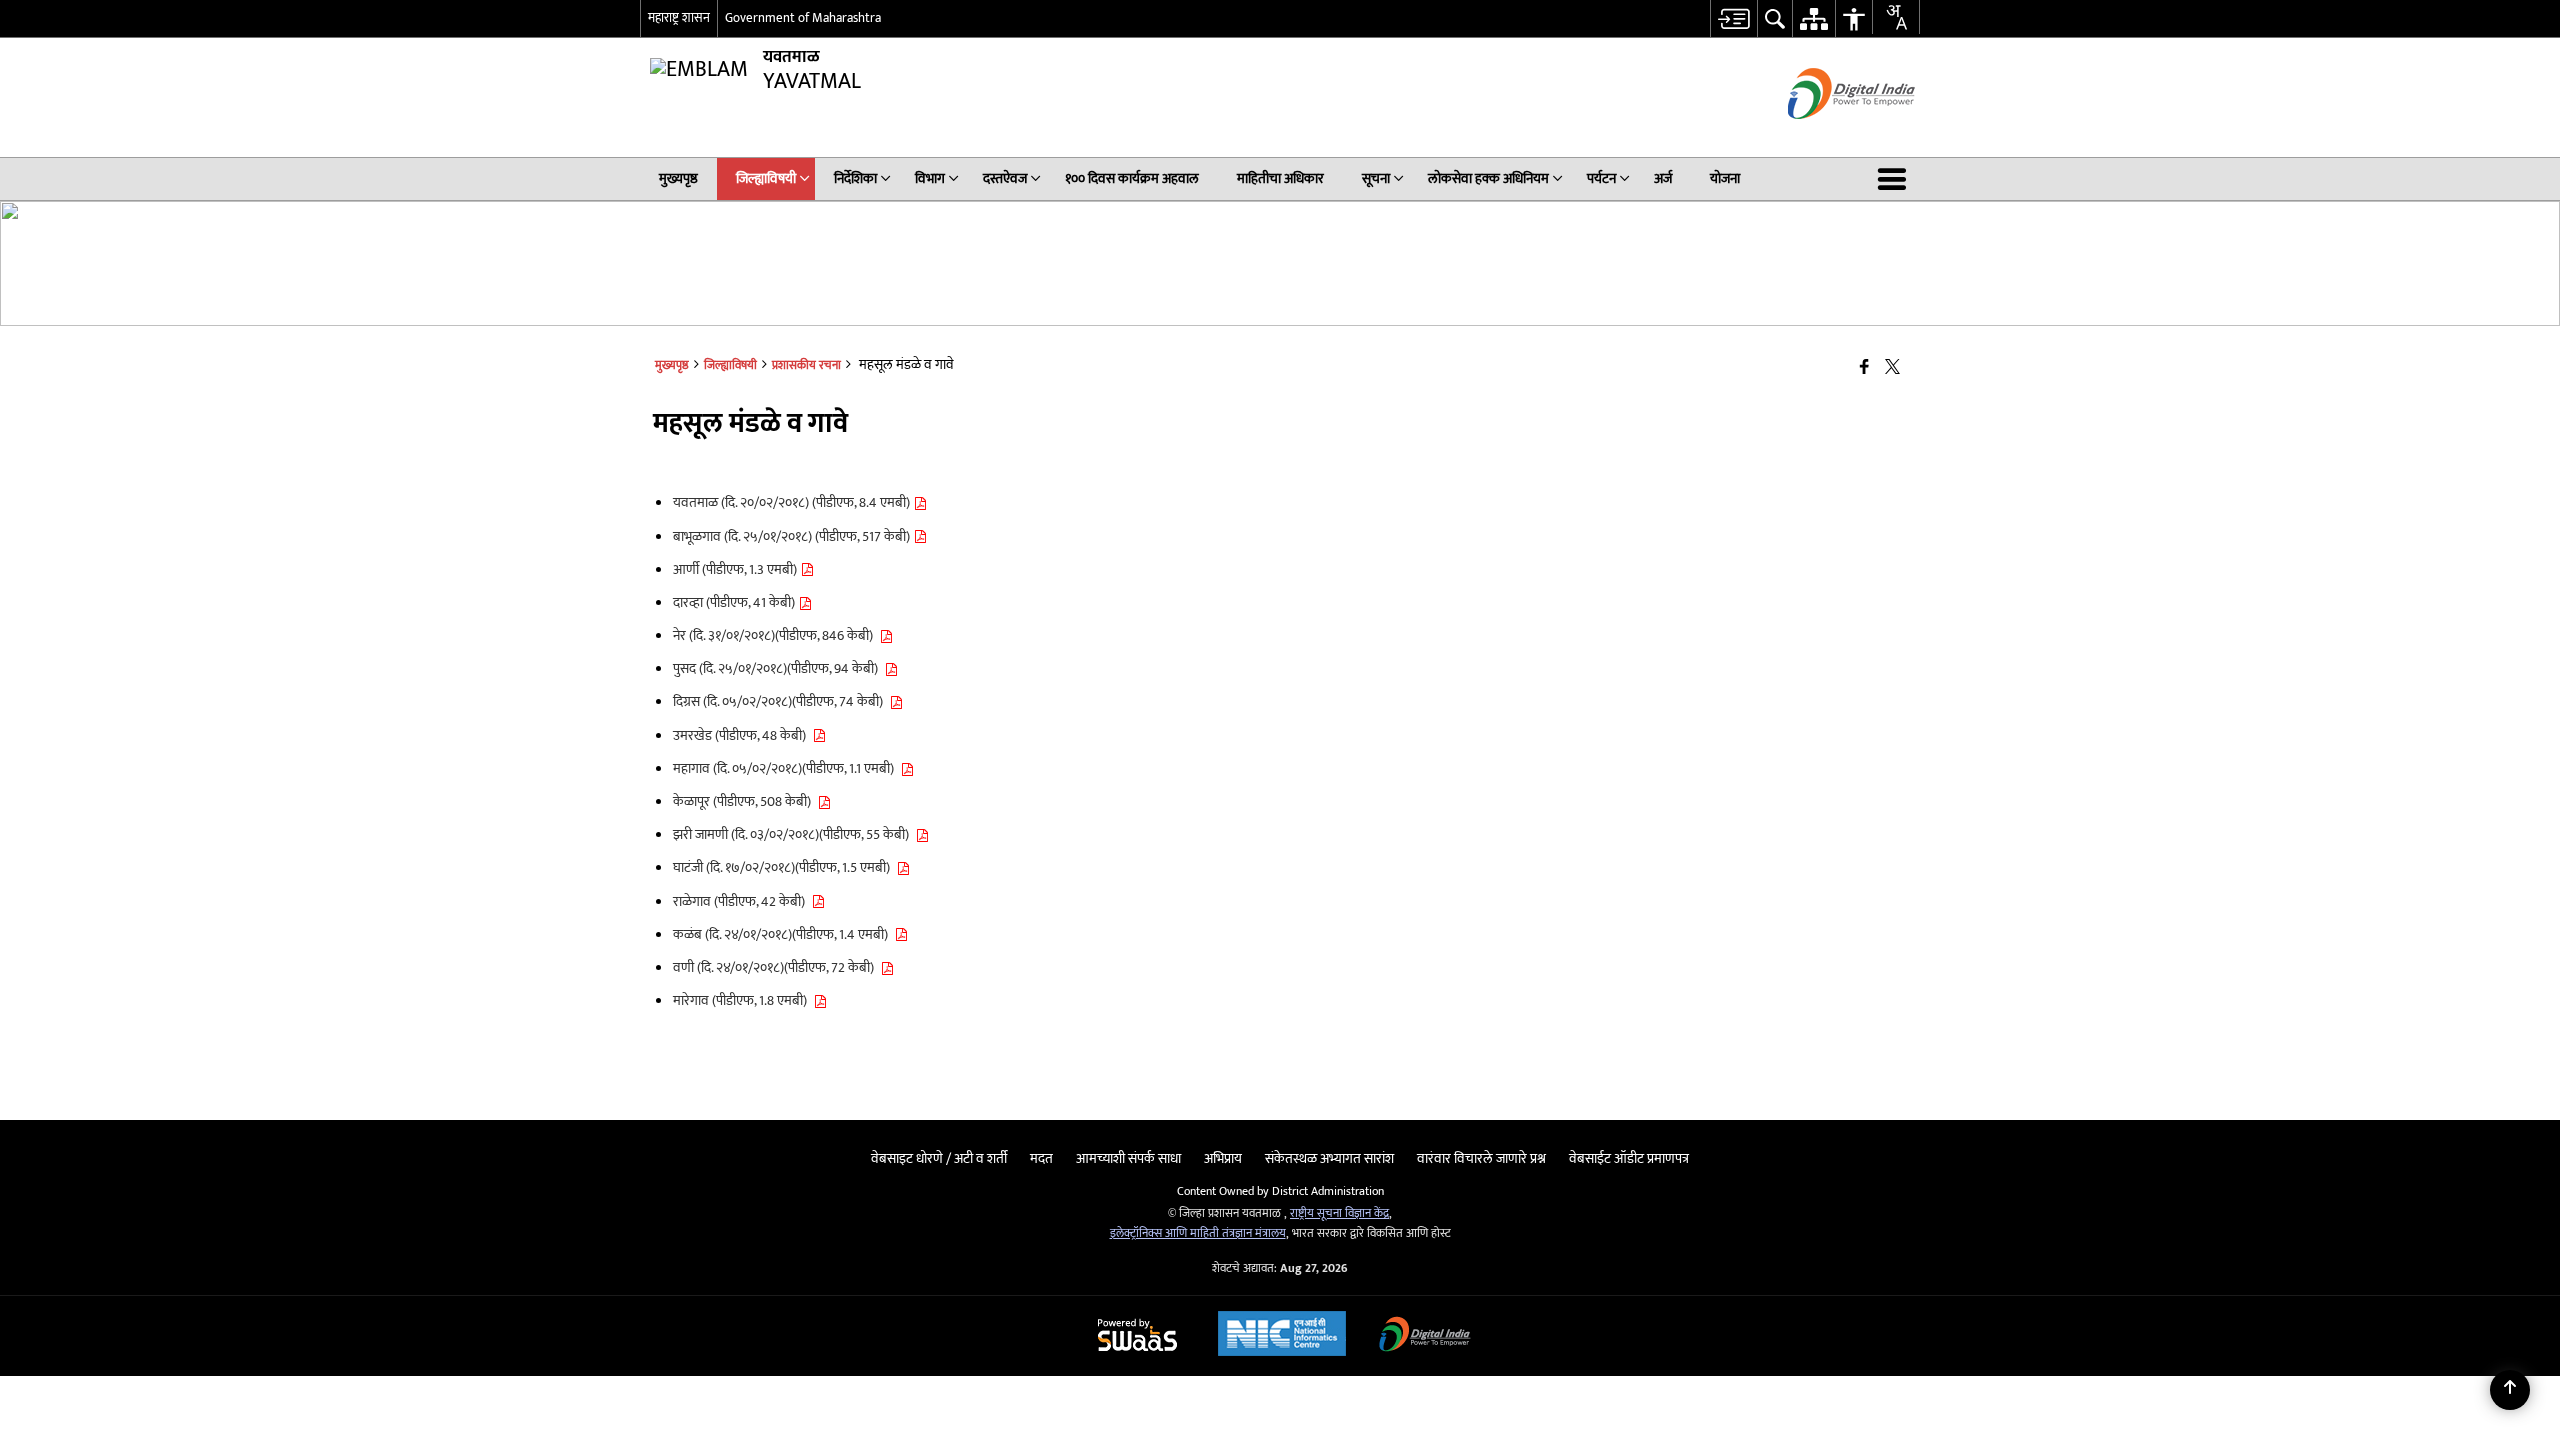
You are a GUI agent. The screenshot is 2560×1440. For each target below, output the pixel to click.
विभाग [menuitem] (930, 178)
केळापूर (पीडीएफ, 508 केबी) (745, 801)
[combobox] (1896, 17)
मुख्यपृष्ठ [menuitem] (678, 178)
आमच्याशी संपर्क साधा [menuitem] (1128, 1158)
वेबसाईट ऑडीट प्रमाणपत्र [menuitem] (1629, 1158)
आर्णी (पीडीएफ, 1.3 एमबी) (736, 569)
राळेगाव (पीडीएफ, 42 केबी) (742, 901)
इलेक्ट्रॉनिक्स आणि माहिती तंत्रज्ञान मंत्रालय (1198, 1233)
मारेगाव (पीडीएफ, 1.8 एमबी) (743, 1000)
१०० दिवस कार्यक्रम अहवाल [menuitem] (1132, 178)
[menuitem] (1733, 18)
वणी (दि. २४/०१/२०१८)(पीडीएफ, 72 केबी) (776, 967)
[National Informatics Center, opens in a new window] (1282, 1336)
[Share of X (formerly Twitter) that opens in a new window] (1892, 368)
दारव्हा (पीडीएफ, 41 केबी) (735, 602)
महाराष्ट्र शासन (679, 18)
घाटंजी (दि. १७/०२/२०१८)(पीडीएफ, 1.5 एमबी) (784, 867)
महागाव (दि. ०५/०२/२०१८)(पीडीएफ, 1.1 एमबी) (786, 768)
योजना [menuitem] (1725, 178)
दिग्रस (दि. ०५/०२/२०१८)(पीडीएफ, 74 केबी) (781, 701)
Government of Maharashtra (803, 18)
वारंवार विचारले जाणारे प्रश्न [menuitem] (1481, 1158)
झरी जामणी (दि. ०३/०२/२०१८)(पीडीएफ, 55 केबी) (794, 834)
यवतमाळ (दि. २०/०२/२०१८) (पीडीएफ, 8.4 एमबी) (793, 502)
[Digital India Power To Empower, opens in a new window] (1425, 1336)
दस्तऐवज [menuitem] (1005, 178)
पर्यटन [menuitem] (1601, 178)
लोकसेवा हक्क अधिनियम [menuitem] (1488, 178)
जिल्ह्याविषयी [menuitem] (766, 178)
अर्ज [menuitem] (1663, 178)
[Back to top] (2510, 1390)
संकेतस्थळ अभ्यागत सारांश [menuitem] (1329, 1158)
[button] (1896, 179)
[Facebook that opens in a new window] (1864, 368)
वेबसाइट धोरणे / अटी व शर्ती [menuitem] (939, 1158)
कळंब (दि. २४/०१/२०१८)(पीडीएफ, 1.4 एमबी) (783, 934)
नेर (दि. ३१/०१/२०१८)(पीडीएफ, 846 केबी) (776, 635)
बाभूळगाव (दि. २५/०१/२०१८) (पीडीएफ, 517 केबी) (793, 536)
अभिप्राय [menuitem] (1223, 1158)
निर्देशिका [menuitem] (855, 178)
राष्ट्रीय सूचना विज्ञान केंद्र (1339, 1213)
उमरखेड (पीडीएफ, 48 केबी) (742, 735)
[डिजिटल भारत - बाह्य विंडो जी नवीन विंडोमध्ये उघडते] (1826, 136)
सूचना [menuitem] (1376, 178)
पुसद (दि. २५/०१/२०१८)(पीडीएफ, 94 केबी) (778, 668)
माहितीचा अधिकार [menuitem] (1280, 178)
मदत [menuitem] (1041, 1158)
